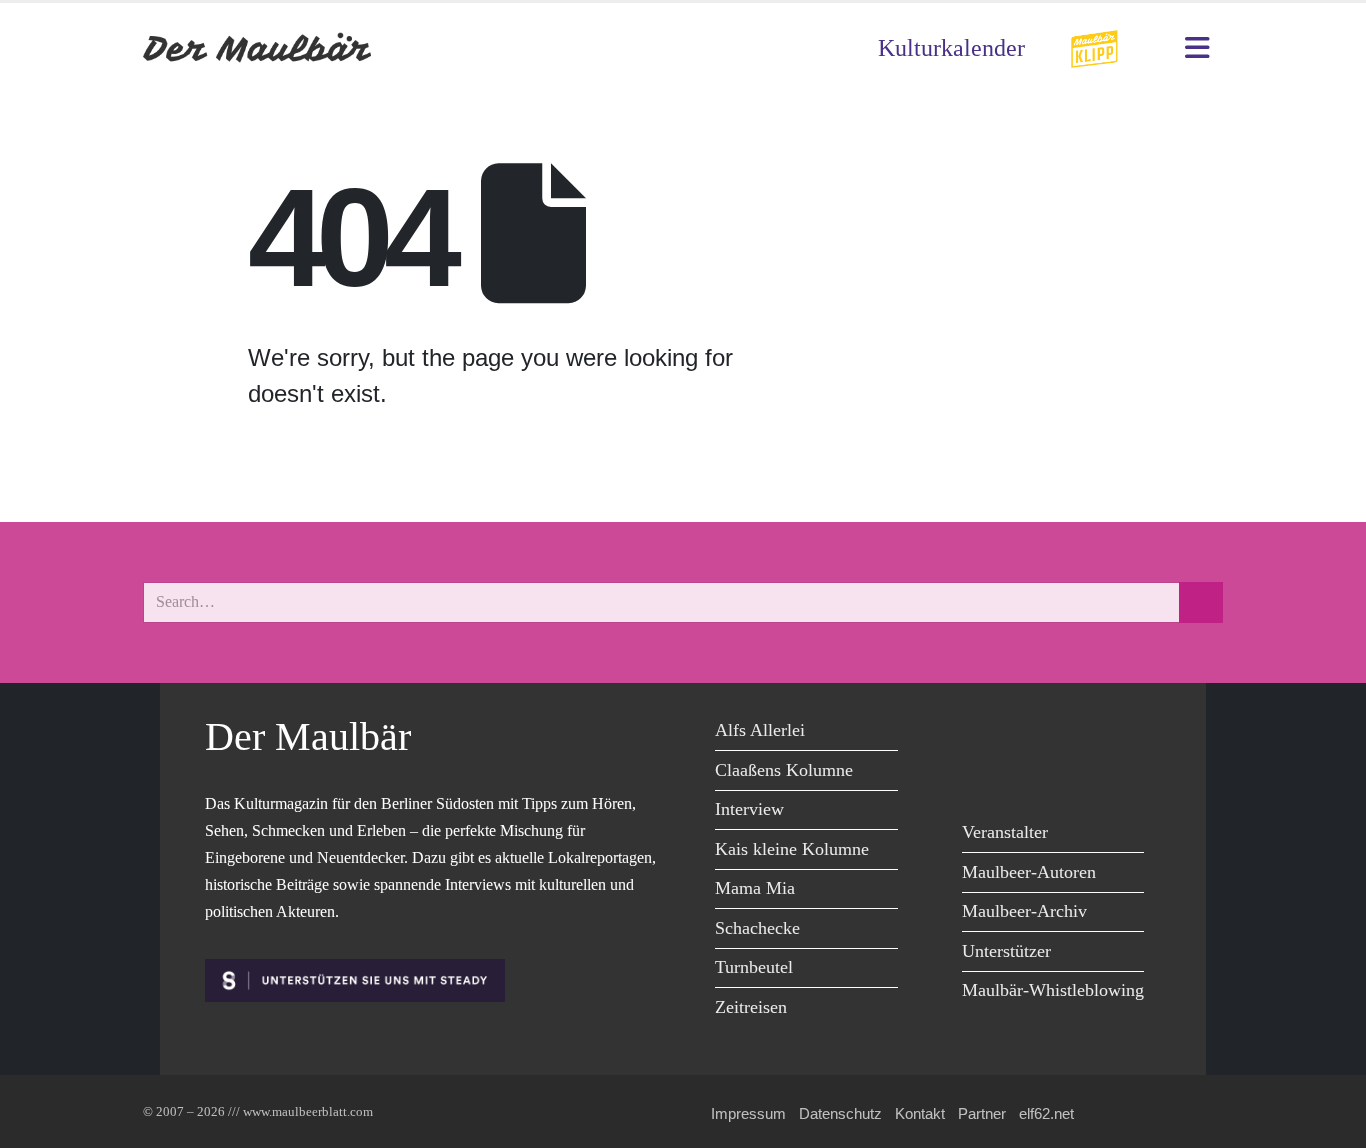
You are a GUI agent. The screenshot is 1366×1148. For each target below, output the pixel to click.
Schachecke (757, 928)
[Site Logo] (258, 48)
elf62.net (1046, 1113)
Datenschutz (840, 1113)
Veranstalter (1005, 832)
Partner (982, 1113)
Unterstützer (1006, 951)
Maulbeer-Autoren (1029, 872)
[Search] (1201, 602)
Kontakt (920, 1113)
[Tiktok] (982, 774)
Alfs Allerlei (760, 730)
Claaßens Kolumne (784, 770)
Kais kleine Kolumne (792, 849)
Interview (749, 809)
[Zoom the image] (1094, 42)
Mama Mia (755, 888)
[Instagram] (1117, 733)
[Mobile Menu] (1197, 48)
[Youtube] (1072, 733)
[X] (1027, 733)
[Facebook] (982, 733)
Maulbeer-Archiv (1024, 911)
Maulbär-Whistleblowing (1053, 990)
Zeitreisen (751, 1007)
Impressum (748, 1113)
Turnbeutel (754, 967)
